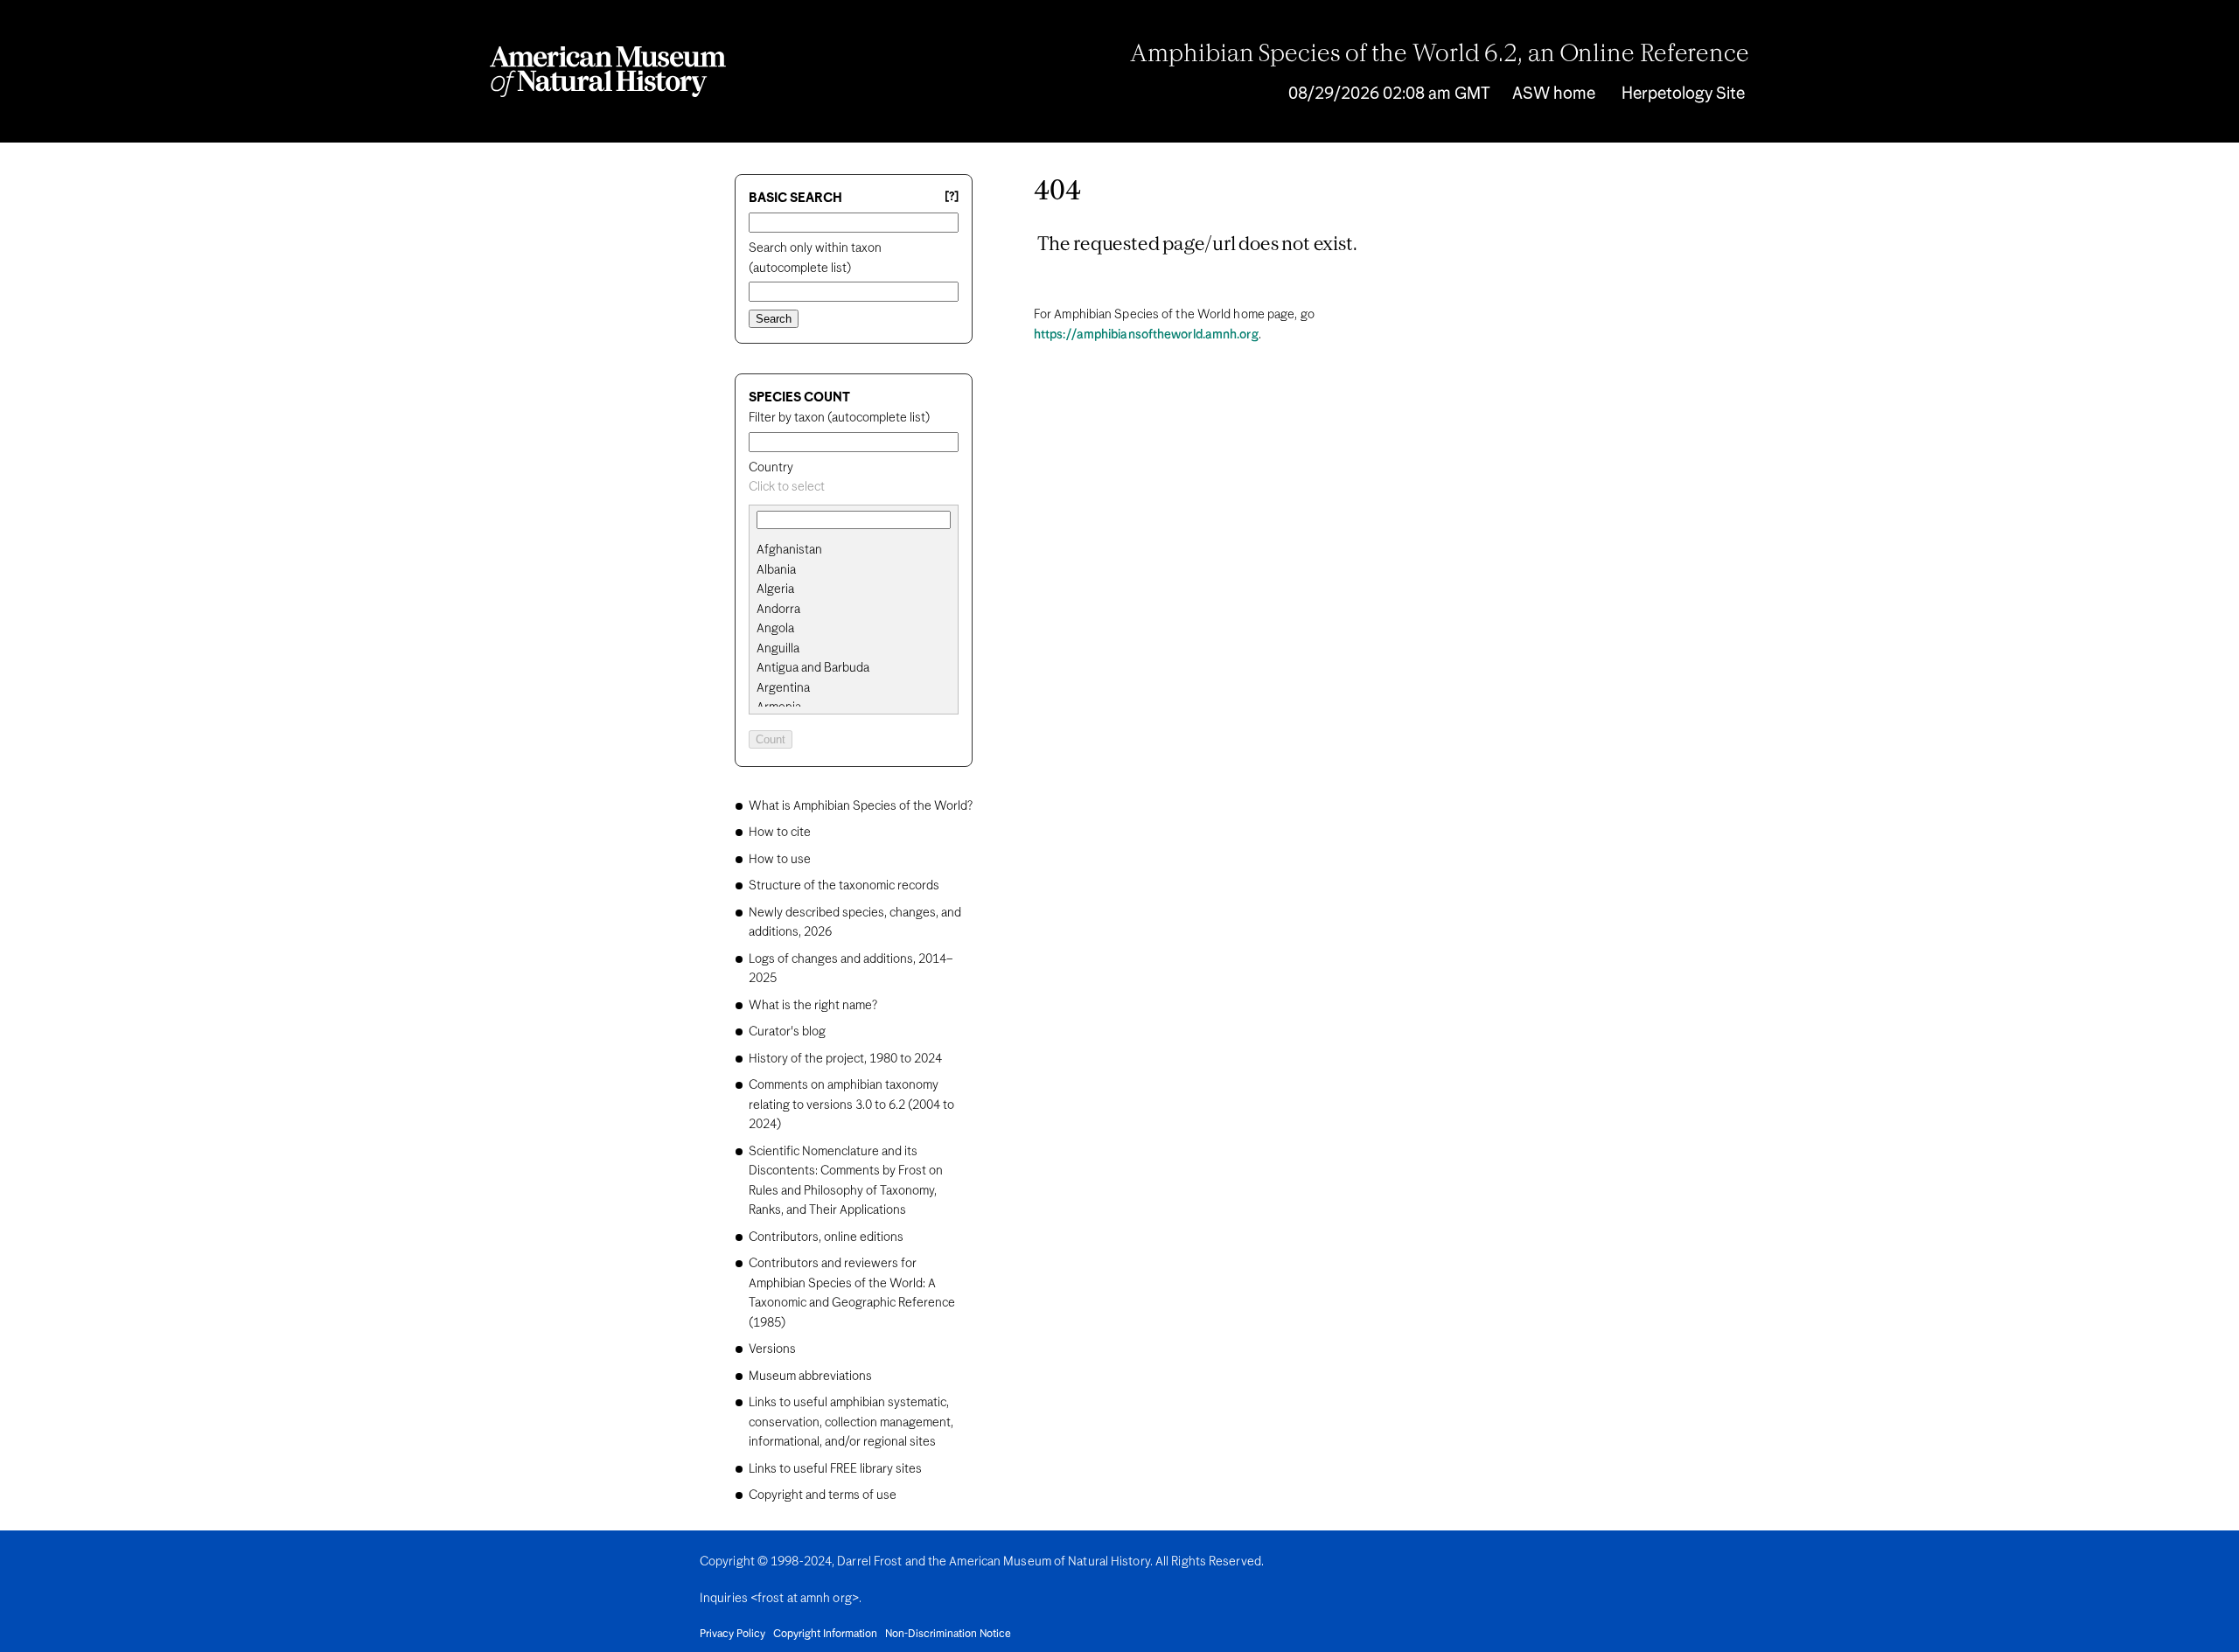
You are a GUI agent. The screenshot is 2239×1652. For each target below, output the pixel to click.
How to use (780, 860)
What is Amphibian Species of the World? (861, 806)
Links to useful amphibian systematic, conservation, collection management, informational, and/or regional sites (851, 1422)
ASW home (1554, 94)
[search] (854, 570)
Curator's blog (787, 1032)
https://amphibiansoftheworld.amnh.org (1146, 335)
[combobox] (854, 488)
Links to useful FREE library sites (835, 1469)
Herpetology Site (1683, 94)
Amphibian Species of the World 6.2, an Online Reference (1440, 55)
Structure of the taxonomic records (844, 886)
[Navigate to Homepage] (608, 72)
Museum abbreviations (810, 1377)
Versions (772, 1349)
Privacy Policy (732, 1635)
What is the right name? (813, 1006)
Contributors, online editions (826, 1237)
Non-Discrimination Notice (948, 1635)
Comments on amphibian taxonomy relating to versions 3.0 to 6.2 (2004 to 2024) (851, 1105)
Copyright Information (825, 1635)
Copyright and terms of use (823, 1495)
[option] (861, 551)
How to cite (780, 833)
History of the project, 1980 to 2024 (845, 1059)
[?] (952, 197)
